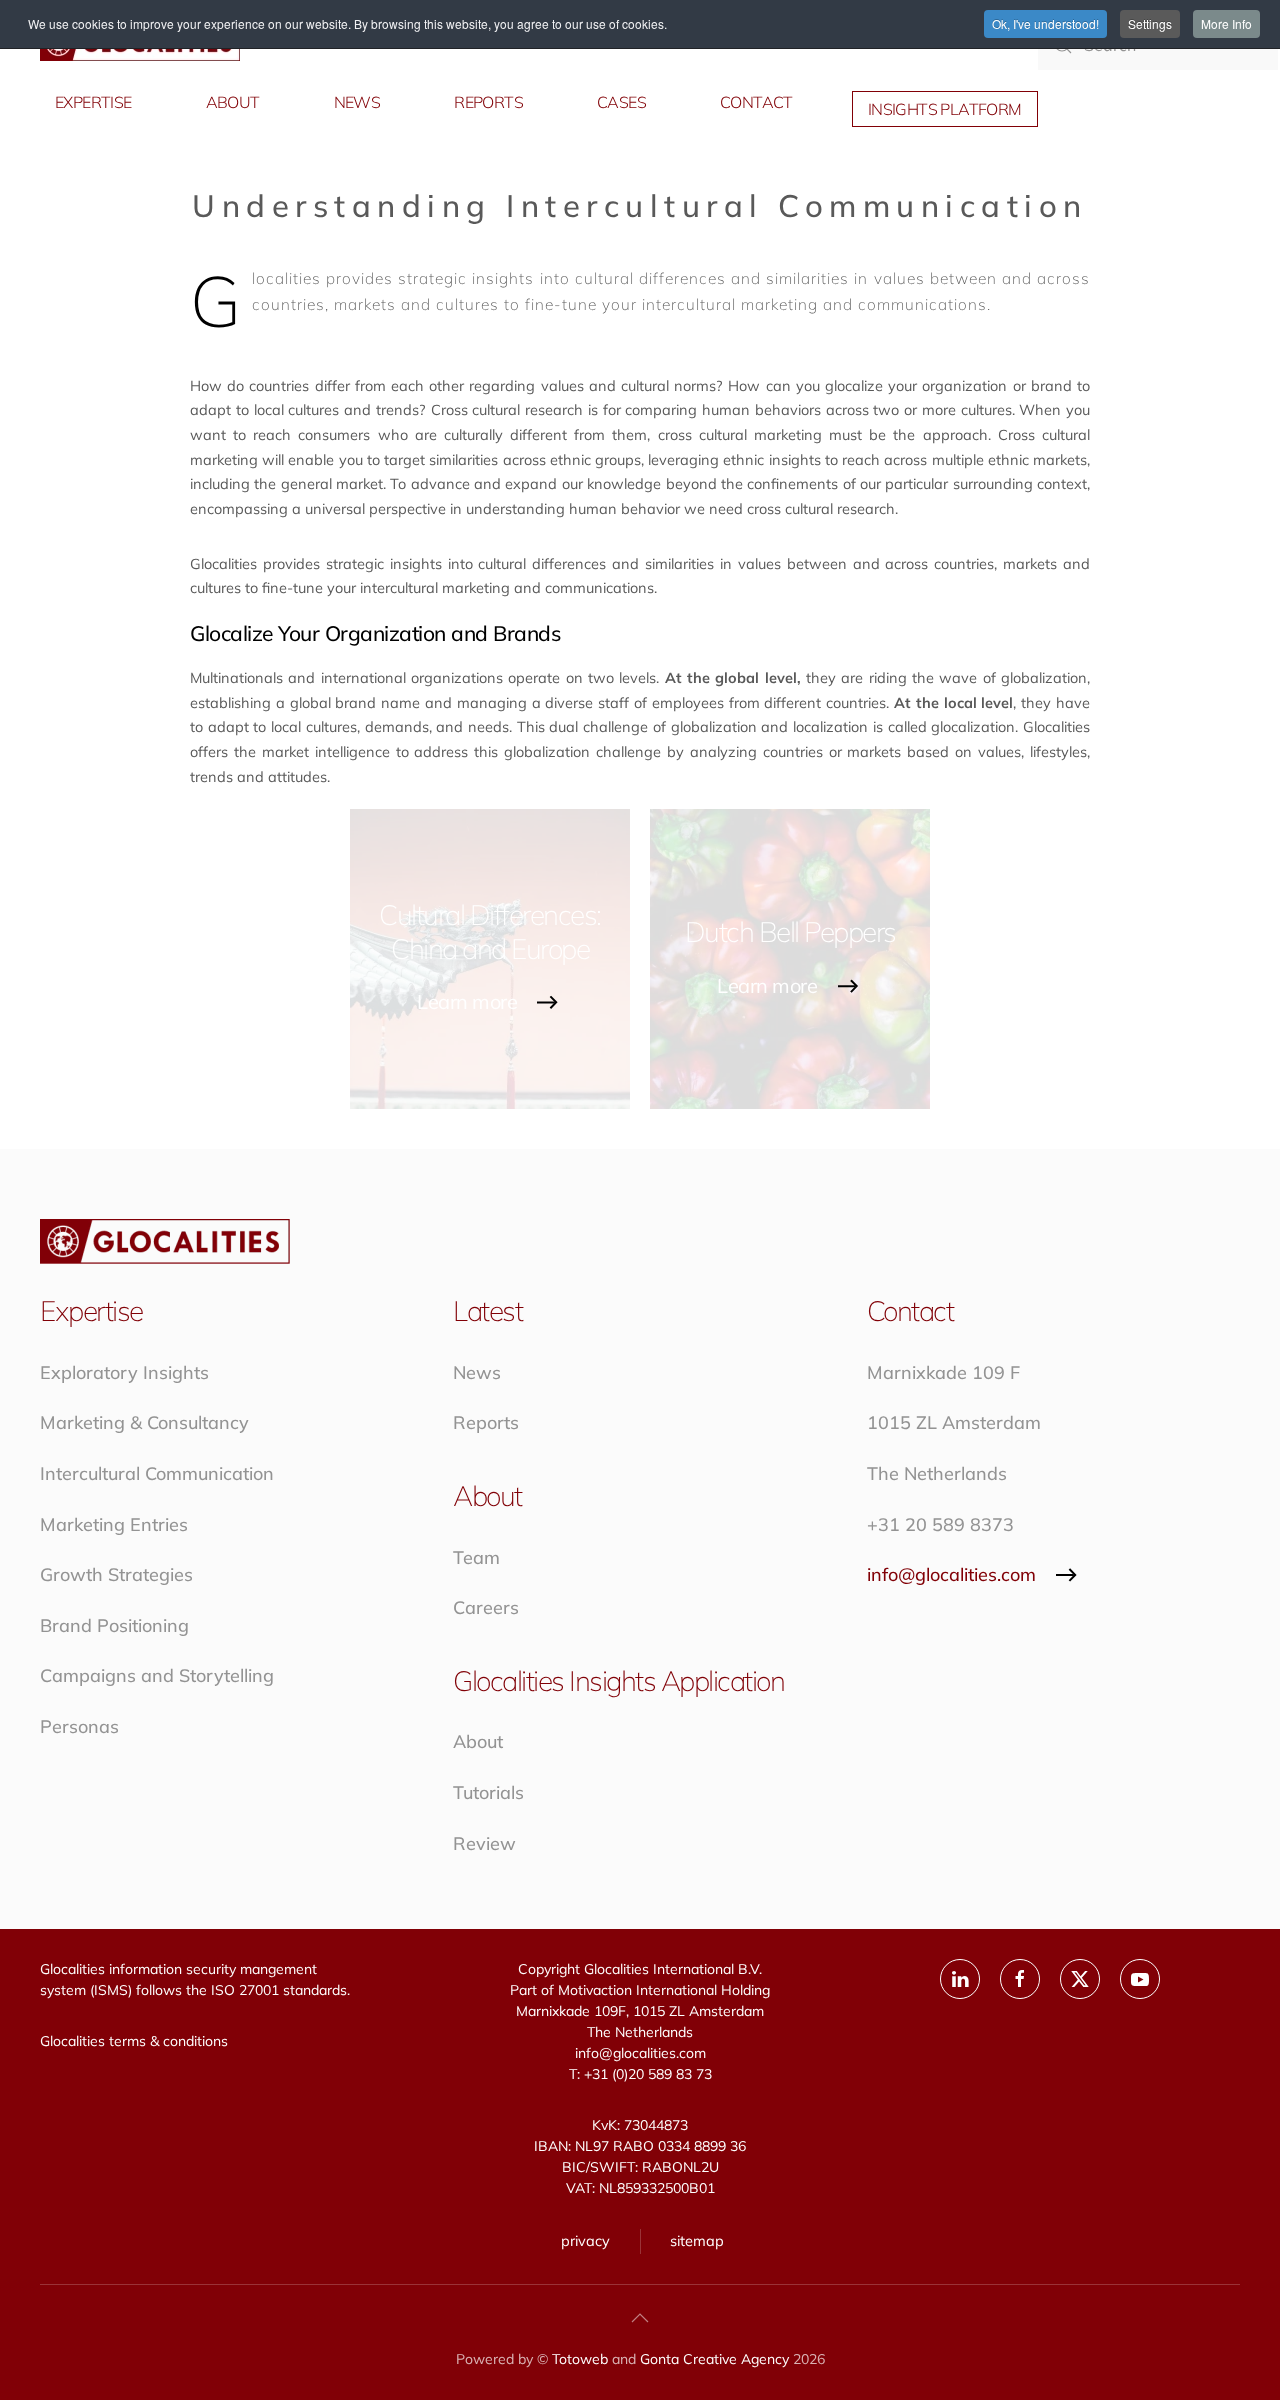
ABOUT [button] (233, 102)
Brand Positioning (114, 1625)
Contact (756, 102)
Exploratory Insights (124, 1372)
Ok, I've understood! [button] (1045, 23)
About (478, 1741)
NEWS (357, 102)
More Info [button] (1226, 23)
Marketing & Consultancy (144, 1422)
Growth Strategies (116, 1574)
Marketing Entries (114, 1524)
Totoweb (580, 2359)
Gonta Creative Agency (714, 2359)
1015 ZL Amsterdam (954, 1422)
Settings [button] (1150, 23)
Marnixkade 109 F (943, 1372)
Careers (486, 1607)
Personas (79, 1726)
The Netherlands (937, 1473)
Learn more (467, 1002)
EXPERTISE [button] (93, 102)
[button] (640, 2318)
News (477, 1372)
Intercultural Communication (157, 1473)
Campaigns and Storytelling (157, 1675)
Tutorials (488, 1792)
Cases (621, 102)
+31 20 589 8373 (940, 1524)
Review (484, 1843)
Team (476, 1557)
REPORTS (488, 102)
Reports (486, 1422)
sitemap (697, 2240)
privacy (585, 2240)
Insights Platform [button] (945, 109)
